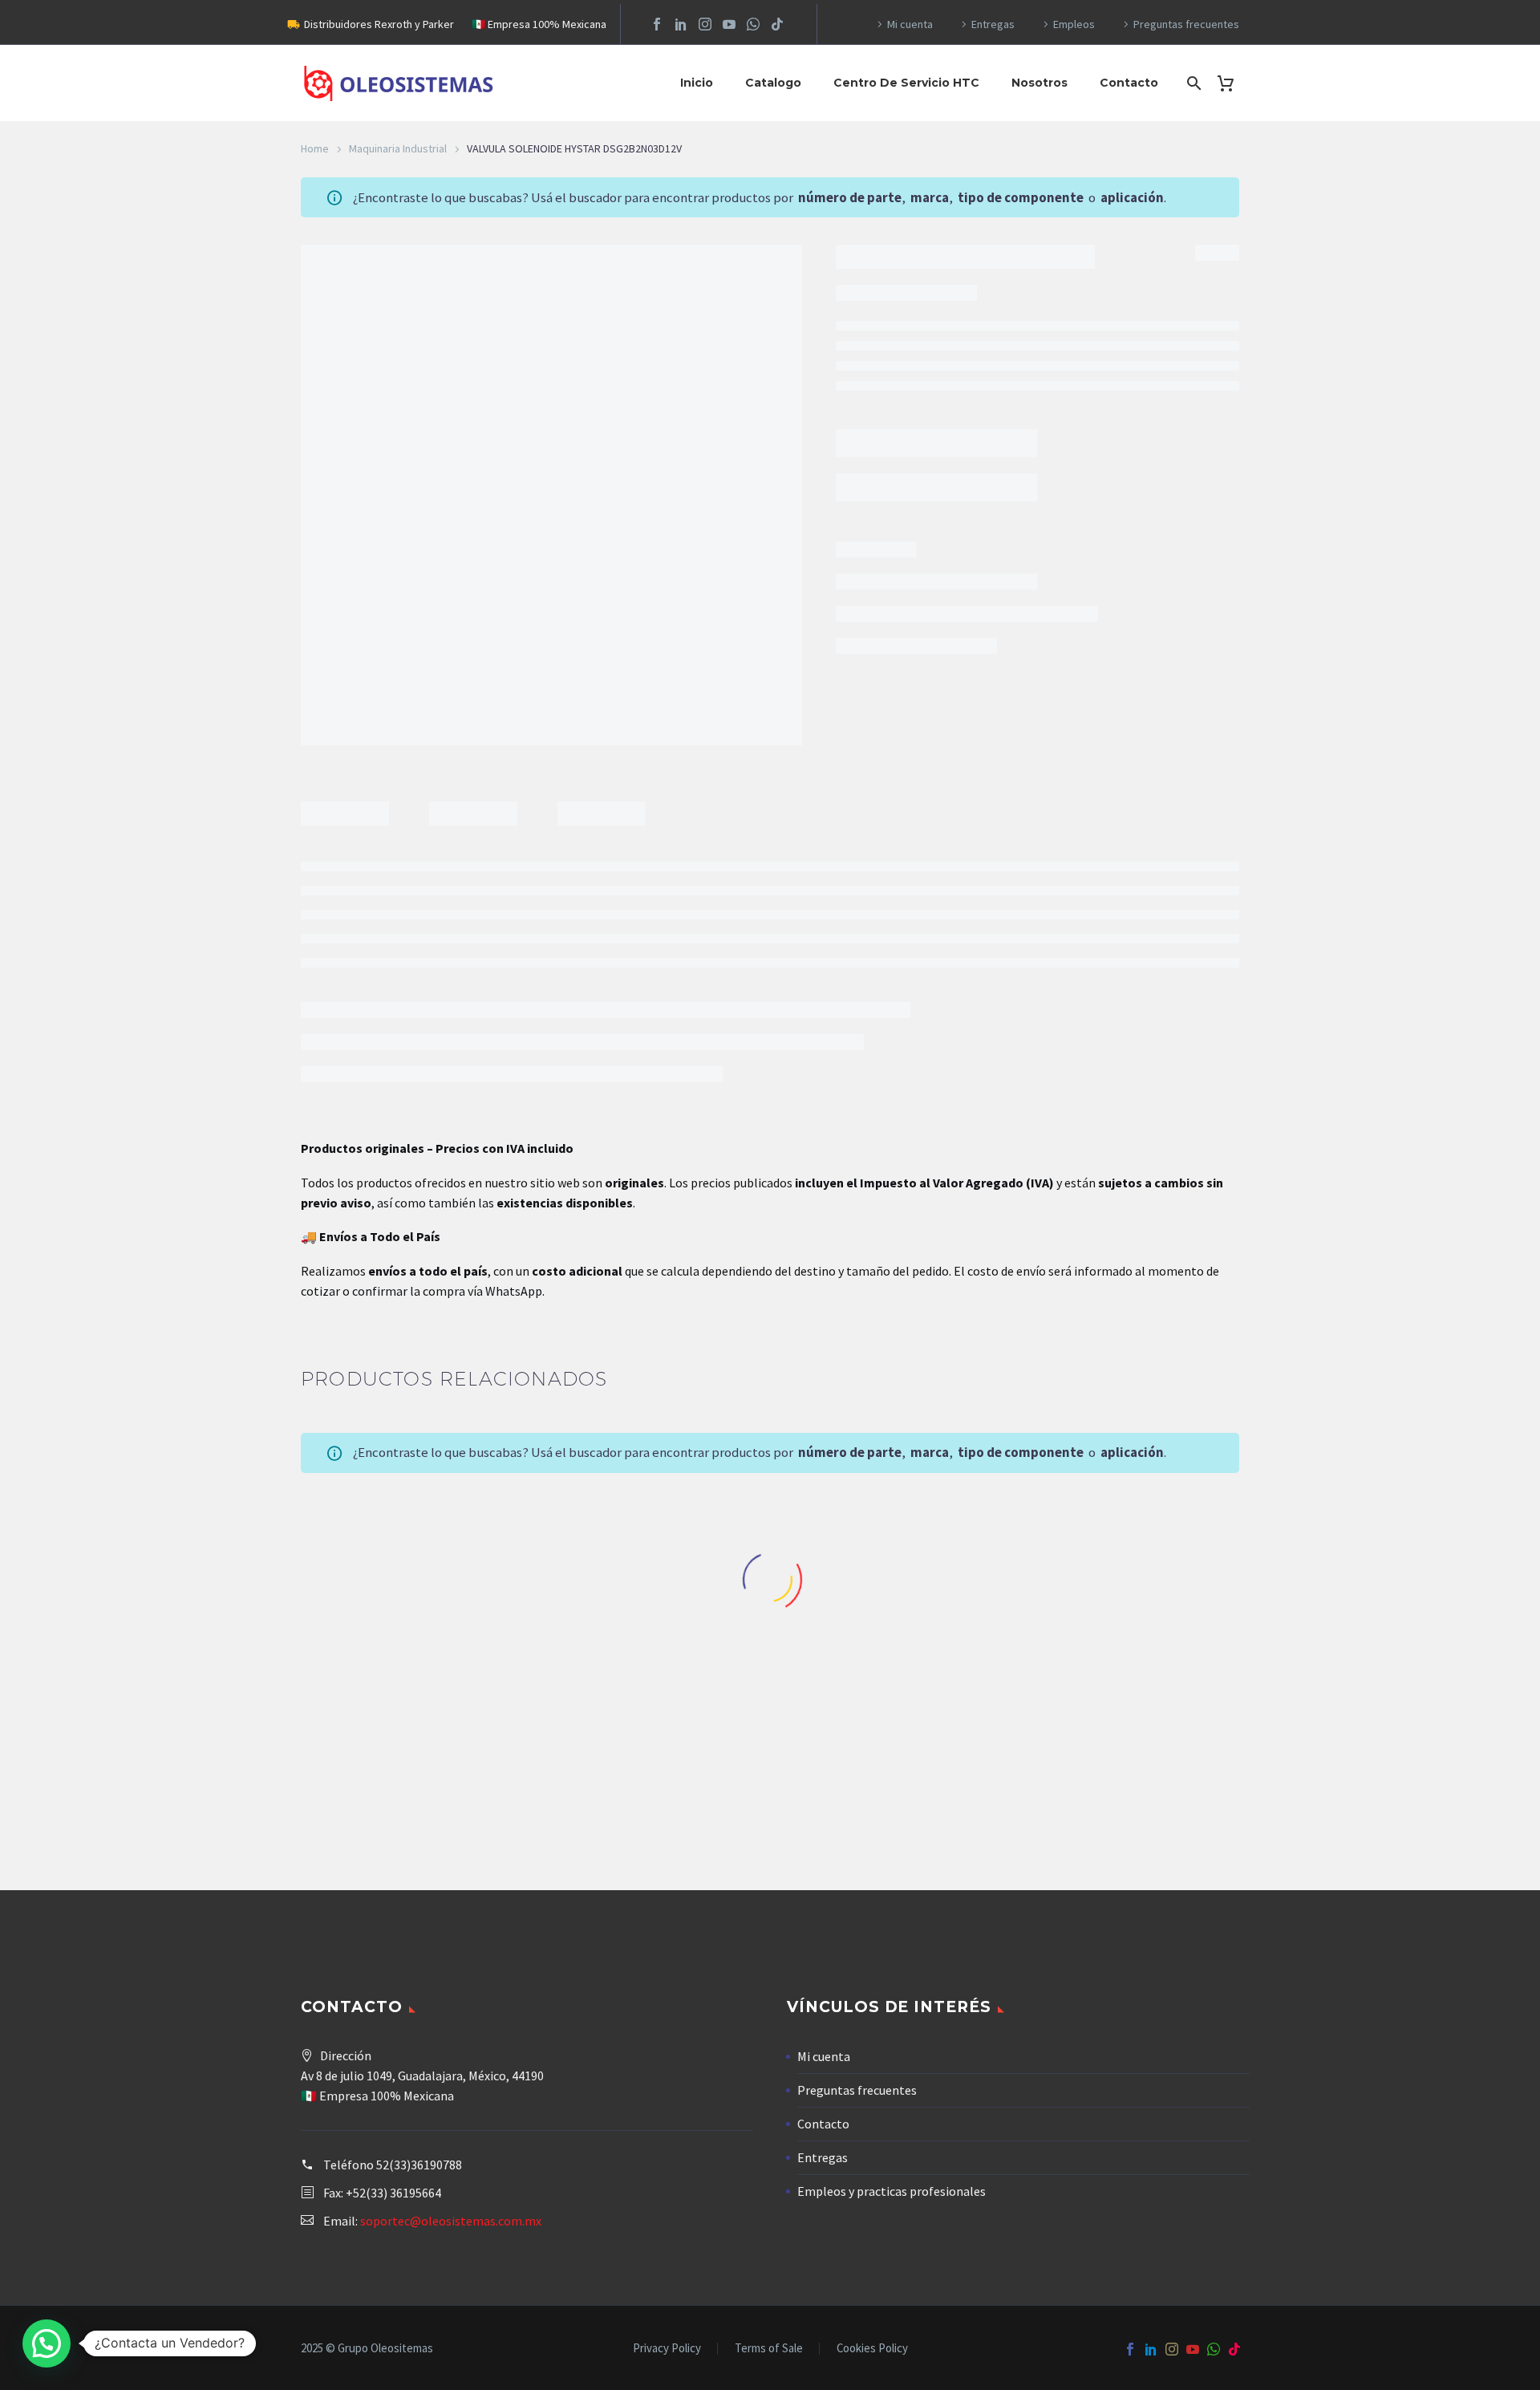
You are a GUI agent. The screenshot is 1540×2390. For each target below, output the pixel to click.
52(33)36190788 (419, 2165)
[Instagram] (705, 24)
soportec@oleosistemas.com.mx (451, 2221)
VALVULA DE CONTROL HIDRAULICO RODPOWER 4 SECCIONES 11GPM (405, 1760)
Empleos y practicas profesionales (892, 2191)
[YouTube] (729, 24)
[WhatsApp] (753, 24)
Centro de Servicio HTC (906, 83)
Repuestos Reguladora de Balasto (1135, 1729)
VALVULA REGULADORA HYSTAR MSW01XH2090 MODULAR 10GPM (649, 1760)
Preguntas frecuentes (1186, 24)
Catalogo (773, 83)
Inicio (697, 83)
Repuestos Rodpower (406, 1729)
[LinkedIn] (681, 24)
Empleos (1074, 24)
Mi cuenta (910, 24)
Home (315, 148)
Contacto (1129, 83)
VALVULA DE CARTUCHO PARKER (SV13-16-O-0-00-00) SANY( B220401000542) (892, 1760)
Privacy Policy (667, 2349)
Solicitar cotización (406, 1820)
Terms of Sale (769, 2349)
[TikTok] (777, 24)
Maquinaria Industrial (398, 148)
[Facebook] (657, 24)
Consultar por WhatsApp (924, 399)
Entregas (993, 24)
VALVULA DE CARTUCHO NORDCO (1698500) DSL (1135, 1753)
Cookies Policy (872, 2349)
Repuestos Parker (892, 1729)
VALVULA (911, 486)
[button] (47, 2343)
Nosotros (1039, 83)
